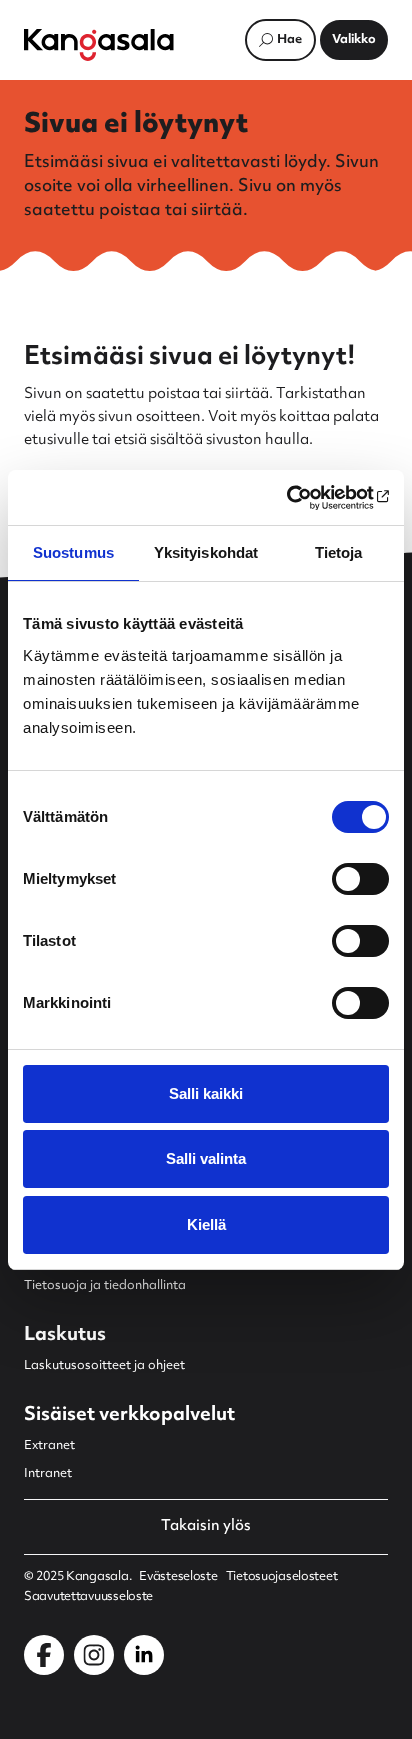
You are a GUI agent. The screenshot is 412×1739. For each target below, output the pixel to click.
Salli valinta (206, 1158)
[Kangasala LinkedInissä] (144, 1655)
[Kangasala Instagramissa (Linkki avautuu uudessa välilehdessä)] (94, 1655)
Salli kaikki (206, 1093)
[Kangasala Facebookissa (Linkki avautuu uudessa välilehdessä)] (44, 1655)
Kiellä (206, 1224)
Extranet (49, 1446)
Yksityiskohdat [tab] (206, 552)
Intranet (48, 1474)
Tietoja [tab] (339, 552)
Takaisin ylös (206, 1527)
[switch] (360, 879)
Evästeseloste (178, 1577)
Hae (289, 40)
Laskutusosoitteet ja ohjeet (104, 1366)
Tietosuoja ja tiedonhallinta (105, 1286)
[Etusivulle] (99, 45)
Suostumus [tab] (73, 552)
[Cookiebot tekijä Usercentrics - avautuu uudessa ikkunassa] (301, 498)
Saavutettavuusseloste (88, 1597)
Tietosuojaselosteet (282, 1577)
